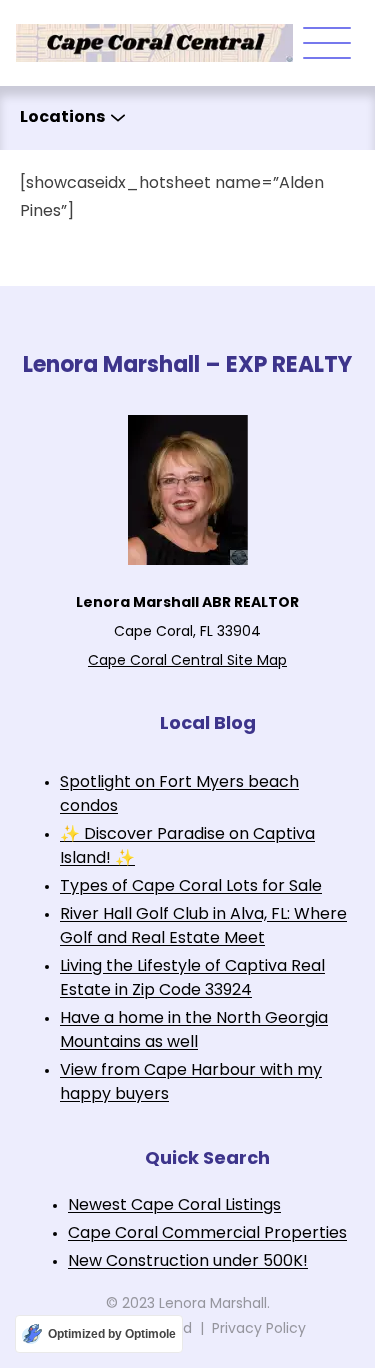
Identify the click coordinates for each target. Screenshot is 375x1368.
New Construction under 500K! (188, 1262)
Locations (62, 118)
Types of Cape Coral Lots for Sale (191, 887)
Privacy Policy (259, 1329)
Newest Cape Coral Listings (174, 1206)
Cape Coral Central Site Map (187, 661)
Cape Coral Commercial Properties (207, 1234)
